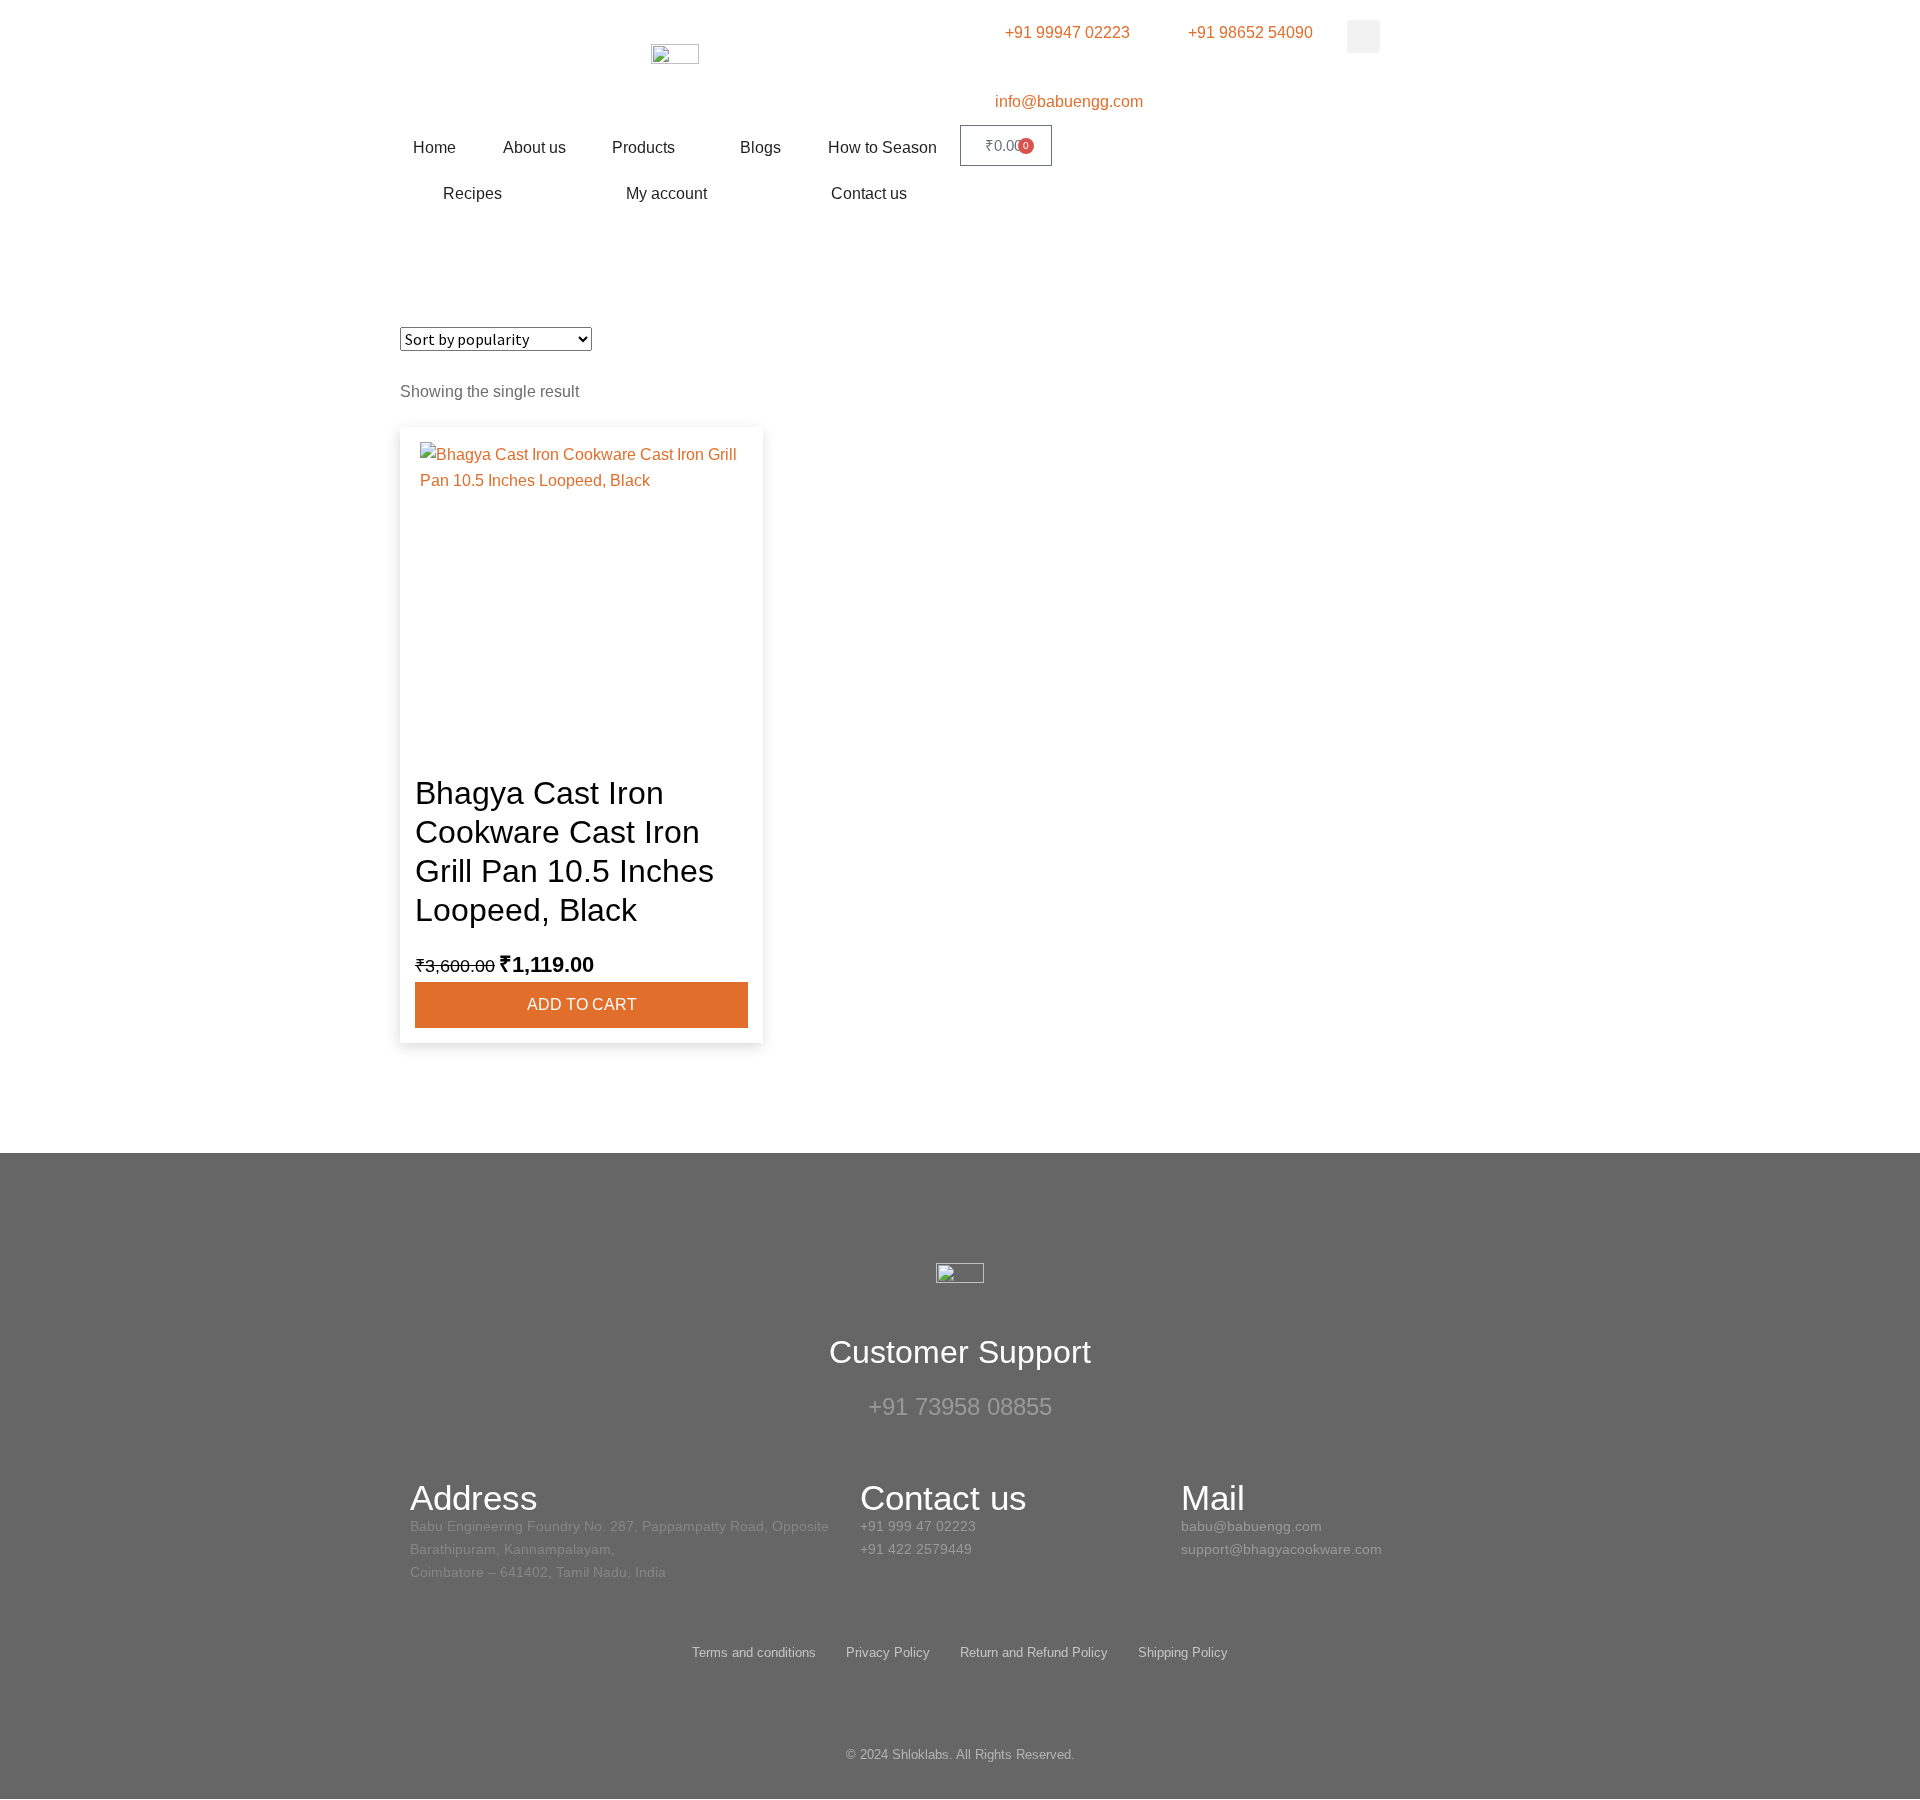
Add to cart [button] (582, 1004)
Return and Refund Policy (1034, 1652)
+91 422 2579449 (918, 1549)
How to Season (882, 147)
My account (666, 193)
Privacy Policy (888, 1652)
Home (434, 147)
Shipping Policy (1183, 1652)
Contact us (869, 193)
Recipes (472, 193)
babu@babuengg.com (1251, 1526)
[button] (1363, 36)
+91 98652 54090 (1250, 32)
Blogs (760, 147)
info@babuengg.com (1069, 101)
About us (534, 147)
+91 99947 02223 (1067, 32)
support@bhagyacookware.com (1281, 1549)
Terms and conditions (754, 1652)
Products (643, 147)
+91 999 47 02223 (918, 1526)
